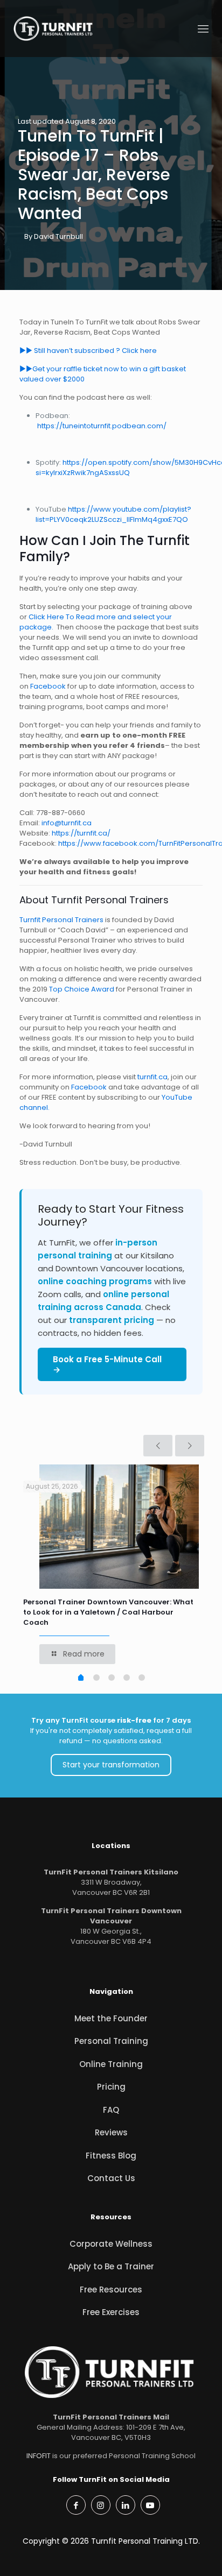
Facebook (48, 686)
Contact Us (111, 2178)
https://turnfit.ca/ (81, 833)
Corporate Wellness (111, 2244)
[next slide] (190, 1446)
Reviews (111, 2132)
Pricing (111, 2087)
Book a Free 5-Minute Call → (107, 1364)
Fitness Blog (111, 2156)
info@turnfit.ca (67, 823)
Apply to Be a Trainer (111, 2266)
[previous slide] (158, 1446)
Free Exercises (111, 2312)
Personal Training (111, 2041)
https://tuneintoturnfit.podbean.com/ (102, 426)
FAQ (111, 2110)
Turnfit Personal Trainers (61, 920)
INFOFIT (39, 2456)
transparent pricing (112, 1320)
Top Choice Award (81, 989)
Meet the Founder (111, 2018)
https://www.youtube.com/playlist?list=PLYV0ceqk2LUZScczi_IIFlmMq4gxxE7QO (113, 514)
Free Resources (111, 2290)
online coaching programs (95, 1281)
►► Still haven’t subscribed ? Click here (89, 351)
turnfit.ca (152, 1077)
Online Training (111, 2064)
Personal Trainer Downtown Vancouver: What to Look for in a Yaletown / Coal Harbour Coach (108, 1612)
